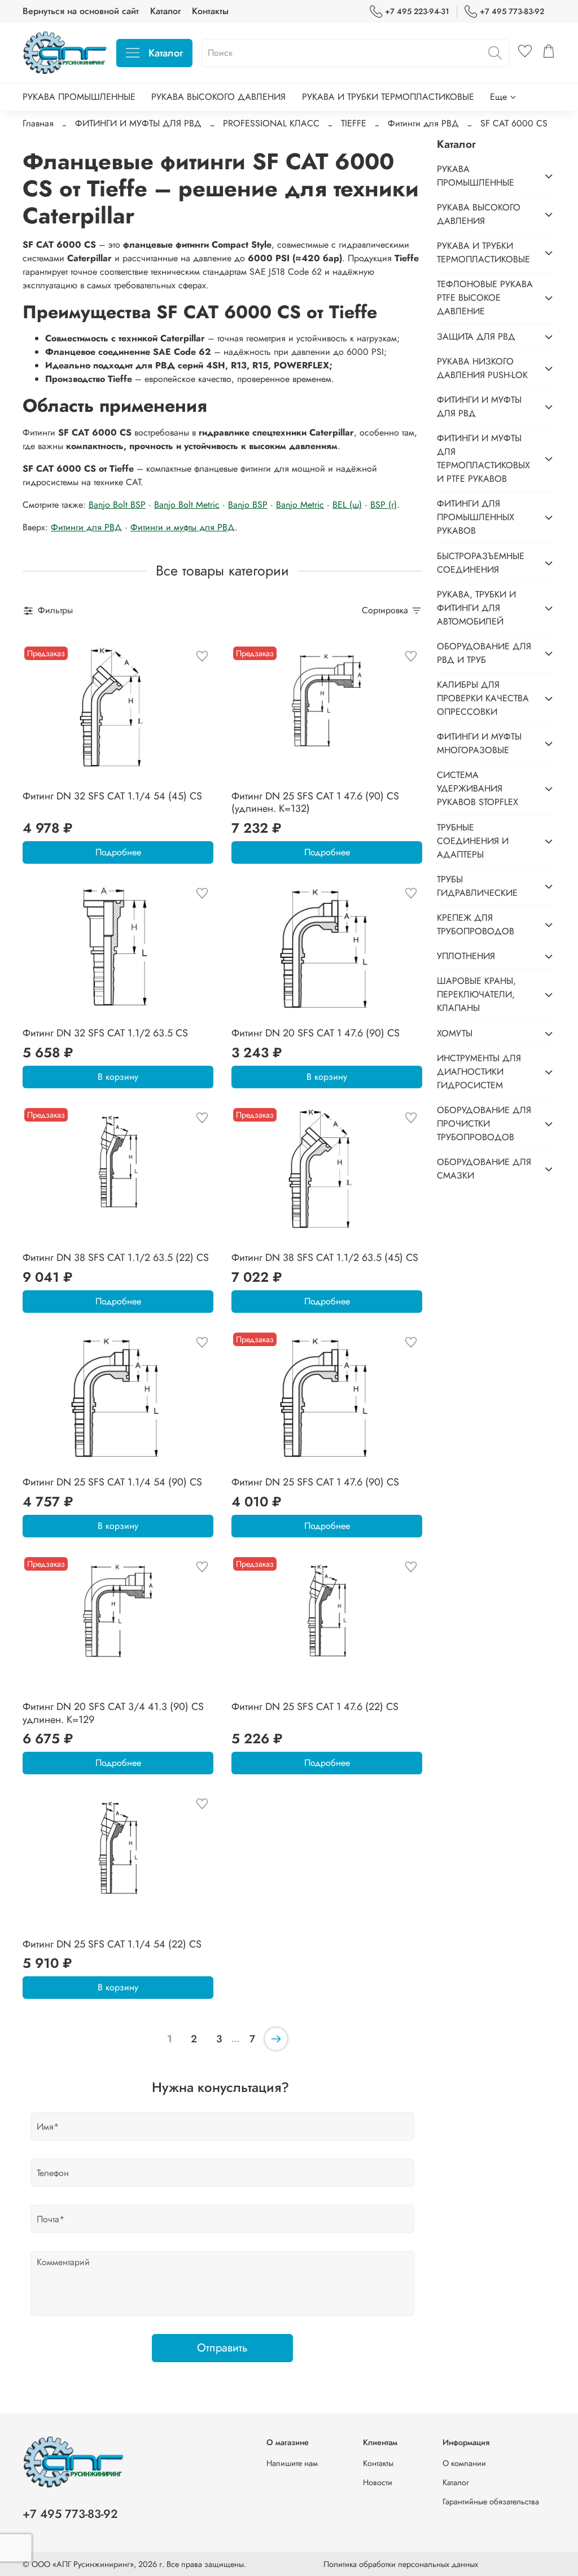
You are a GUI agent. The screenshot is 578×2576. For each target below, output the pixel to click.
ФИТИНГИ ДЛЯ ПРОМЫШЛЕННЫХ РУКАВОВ (476, 517)
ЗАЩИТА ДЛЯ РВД (476, 337)
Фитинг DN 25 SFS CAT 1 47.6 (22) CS (315, 1707)
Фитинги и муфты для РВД (183, 527)
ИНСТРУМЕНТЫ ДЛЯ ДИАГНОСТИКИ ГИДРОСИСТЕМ (479, 1072)
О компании (464, 2463)
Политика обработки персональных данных (401, 2564)
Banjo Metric (300, 505)
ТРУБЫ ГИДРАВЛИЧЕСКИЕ (477, 886)
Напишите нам (292, 2463)
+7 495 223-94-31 (417, 11)
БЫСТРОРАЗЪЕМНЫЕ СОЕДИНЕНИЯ (481, 563)
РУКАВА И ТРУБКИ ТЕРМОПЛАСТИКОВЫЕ (388, 97)
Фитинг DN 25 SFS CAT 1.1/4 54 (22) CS (112, 1944)
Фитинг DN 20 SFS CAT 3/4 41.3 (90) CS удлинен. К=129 (113, 1713)
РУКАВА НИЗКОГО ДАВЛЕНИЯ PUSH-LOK (482, 368)
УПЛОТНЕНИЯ (466, 956)
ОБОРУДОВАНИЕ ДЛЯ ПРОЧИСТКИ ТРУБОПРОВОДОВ (484, 1124)
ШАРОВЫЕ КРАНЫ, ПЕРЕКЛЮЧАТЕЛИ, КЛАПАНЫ (476, 994)
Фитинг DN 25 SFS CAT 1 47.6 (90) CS (315, 1482)
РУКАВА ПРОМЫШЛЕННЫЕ (79, 97)
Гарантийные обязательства (491, 2502)
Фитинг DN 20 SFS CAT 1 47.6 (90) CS (316, 1033)
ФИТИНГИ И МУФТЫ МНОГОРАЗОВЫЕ (479, 743)
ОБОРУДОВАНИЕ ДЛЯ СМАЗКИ (484, 1169)
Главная (38, 123)
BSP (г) (384, 505)
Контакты (210, 11)
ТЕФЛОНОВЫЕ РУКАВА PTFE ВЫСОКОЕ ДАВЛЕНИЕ (485, 298)
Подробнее (118, 852)
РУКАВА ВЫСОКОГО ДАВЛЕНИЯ (218, 97)
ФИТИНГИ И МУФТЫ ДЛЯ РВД (138, 123)
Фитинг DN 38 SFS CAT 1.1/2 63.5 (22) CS (116, 1258)
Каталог (165, 11)
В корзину (118, 1077)
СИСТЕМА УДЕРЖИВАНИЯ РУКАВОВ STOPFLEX (478, 788)
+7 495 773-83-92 (512, 11)
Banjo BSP (248, 505)
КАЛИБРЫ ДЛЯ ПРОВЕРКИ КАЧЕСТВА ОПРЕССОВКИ (483, 698)
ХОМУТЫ (455, 1033)
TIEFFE (354, 123)
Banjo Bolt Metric (187, 505)
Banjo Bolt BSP (117, 505)
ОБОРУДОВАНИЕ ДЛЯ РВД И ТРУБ (484, 653)
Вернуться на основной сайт (81, 11)
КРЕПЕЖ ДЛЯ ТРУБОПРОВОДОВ (476, 924)
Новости (378, 2482)
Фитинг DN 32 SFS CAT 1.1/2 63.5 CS (105, 1033)
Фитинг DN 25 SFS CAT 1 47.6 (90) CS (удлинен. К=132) (315, 803)
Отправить (222, 2348)
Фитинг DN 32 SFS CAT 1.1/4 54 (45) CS (112, 796)
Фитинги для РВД (423, 123)
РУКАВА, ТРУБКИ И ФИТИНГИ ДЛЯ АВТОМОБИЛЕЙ (476, 608)
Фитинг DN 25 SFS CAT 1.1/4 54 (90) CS (112, 1482)
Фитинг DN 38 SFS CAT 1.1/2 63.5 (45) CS (325, 1258)
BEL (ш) (347, 505)
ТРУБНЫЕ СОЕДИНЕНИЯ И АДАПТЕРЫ (473, 841)
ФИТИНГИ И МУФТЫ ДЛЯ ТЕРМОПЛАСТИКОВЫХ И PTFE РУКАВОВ (483, 458)
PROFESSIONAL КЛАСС (271, 123)
